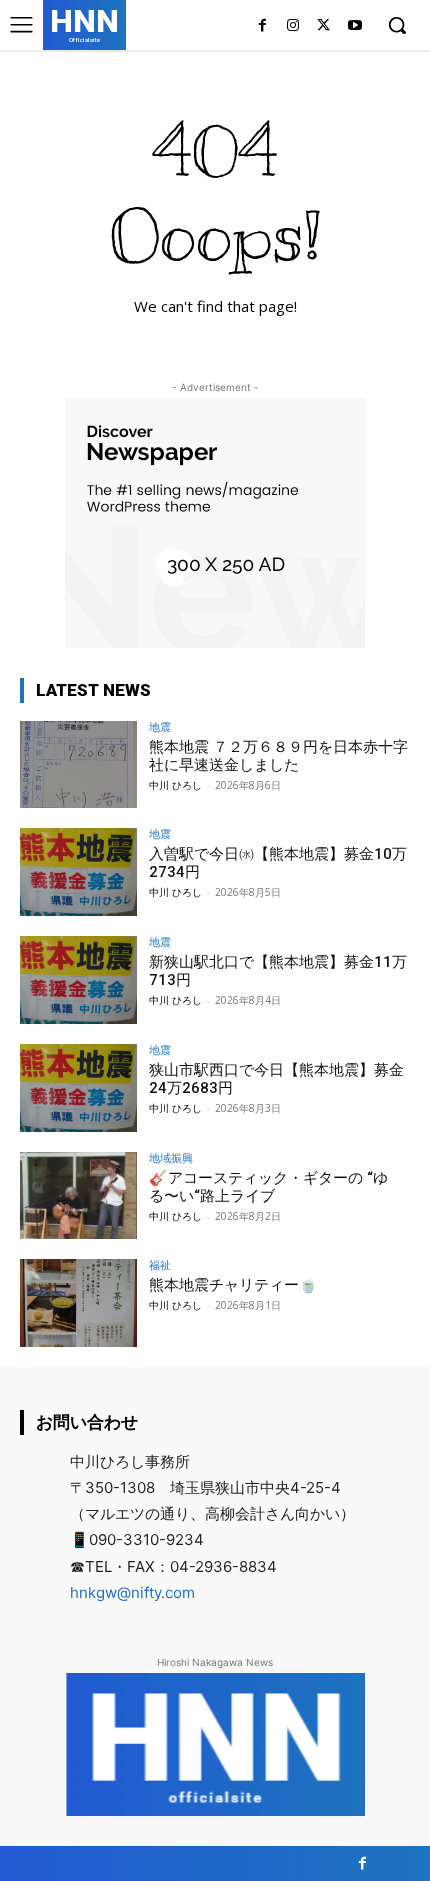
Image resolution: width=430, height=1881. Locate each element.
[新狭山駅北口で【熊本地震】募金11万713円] (78, 980)
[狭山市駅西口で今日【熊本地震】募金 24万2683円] (78, 1088)
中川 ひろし (175, 785)
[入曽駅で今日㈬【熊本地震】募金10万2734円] (78, 872)
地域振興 (171, 1157)
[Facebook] (262, 26)
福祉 (160, 1264)
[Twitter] (323, 26)
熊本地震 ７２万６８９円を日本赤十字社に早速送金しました (278, 756)
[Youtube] (354, 26)
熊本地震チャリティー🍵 (233, 1285)
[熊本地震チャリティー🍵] (78, 1303)
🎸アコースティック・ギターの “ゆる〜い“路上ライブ (268, 1187)
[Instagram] (293, 26)
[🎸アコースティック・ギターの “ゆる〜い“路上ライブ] (78, 1196)
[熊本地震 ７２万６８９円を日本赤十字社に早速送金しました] (78, 765)
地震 (160, 726)
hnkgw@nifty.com (132, 1592)
